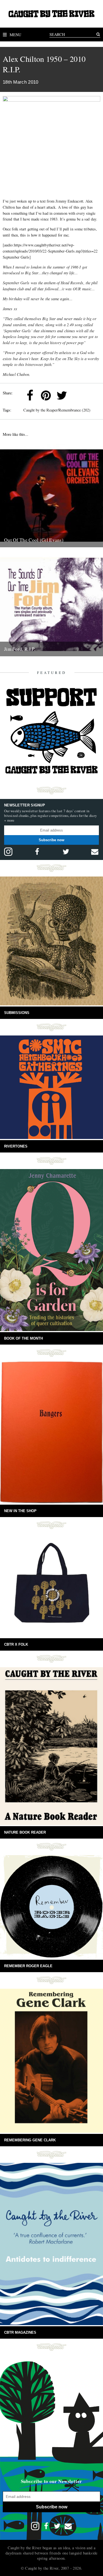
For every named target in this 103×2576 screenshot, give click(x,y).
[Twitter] (62, 395)
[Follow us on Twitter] (66, 852)
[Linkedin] (78, 395)
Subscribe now (51, 840)
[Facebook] (30, 395)
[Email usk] (95, 852)
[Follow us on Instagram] (8, 852)
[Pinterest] (46, 395)
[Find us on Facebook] (37, 852)
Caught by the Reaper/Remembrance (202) (57, 410)
